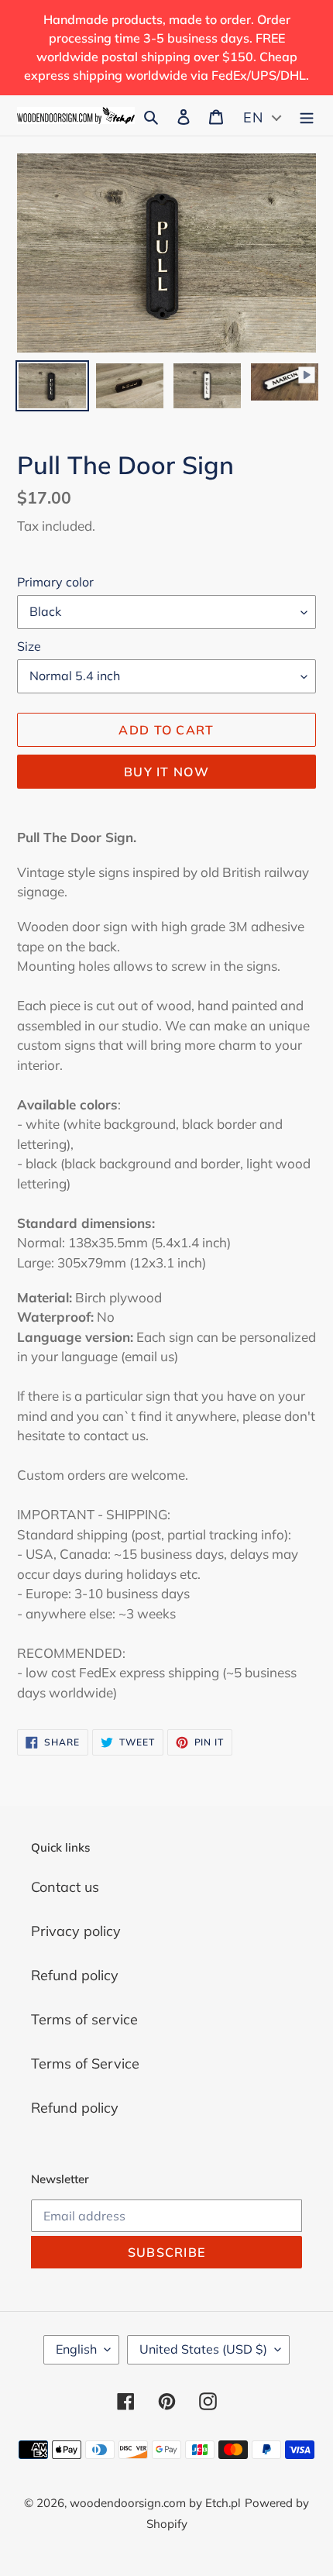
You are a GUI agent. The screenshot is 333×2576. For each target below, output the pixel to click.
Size (29, 646)
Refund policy (75, 1975)
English (76, 2349)
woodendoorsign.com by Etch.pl (155, 2503)
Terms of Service (85, 2064)
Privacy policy (76, 1931)
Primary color (55, 582)
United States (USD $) (203, 2349)
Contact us (65, 1887)
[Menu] (307, 116)
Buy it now (166, 772)
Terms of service (84, 2019)
